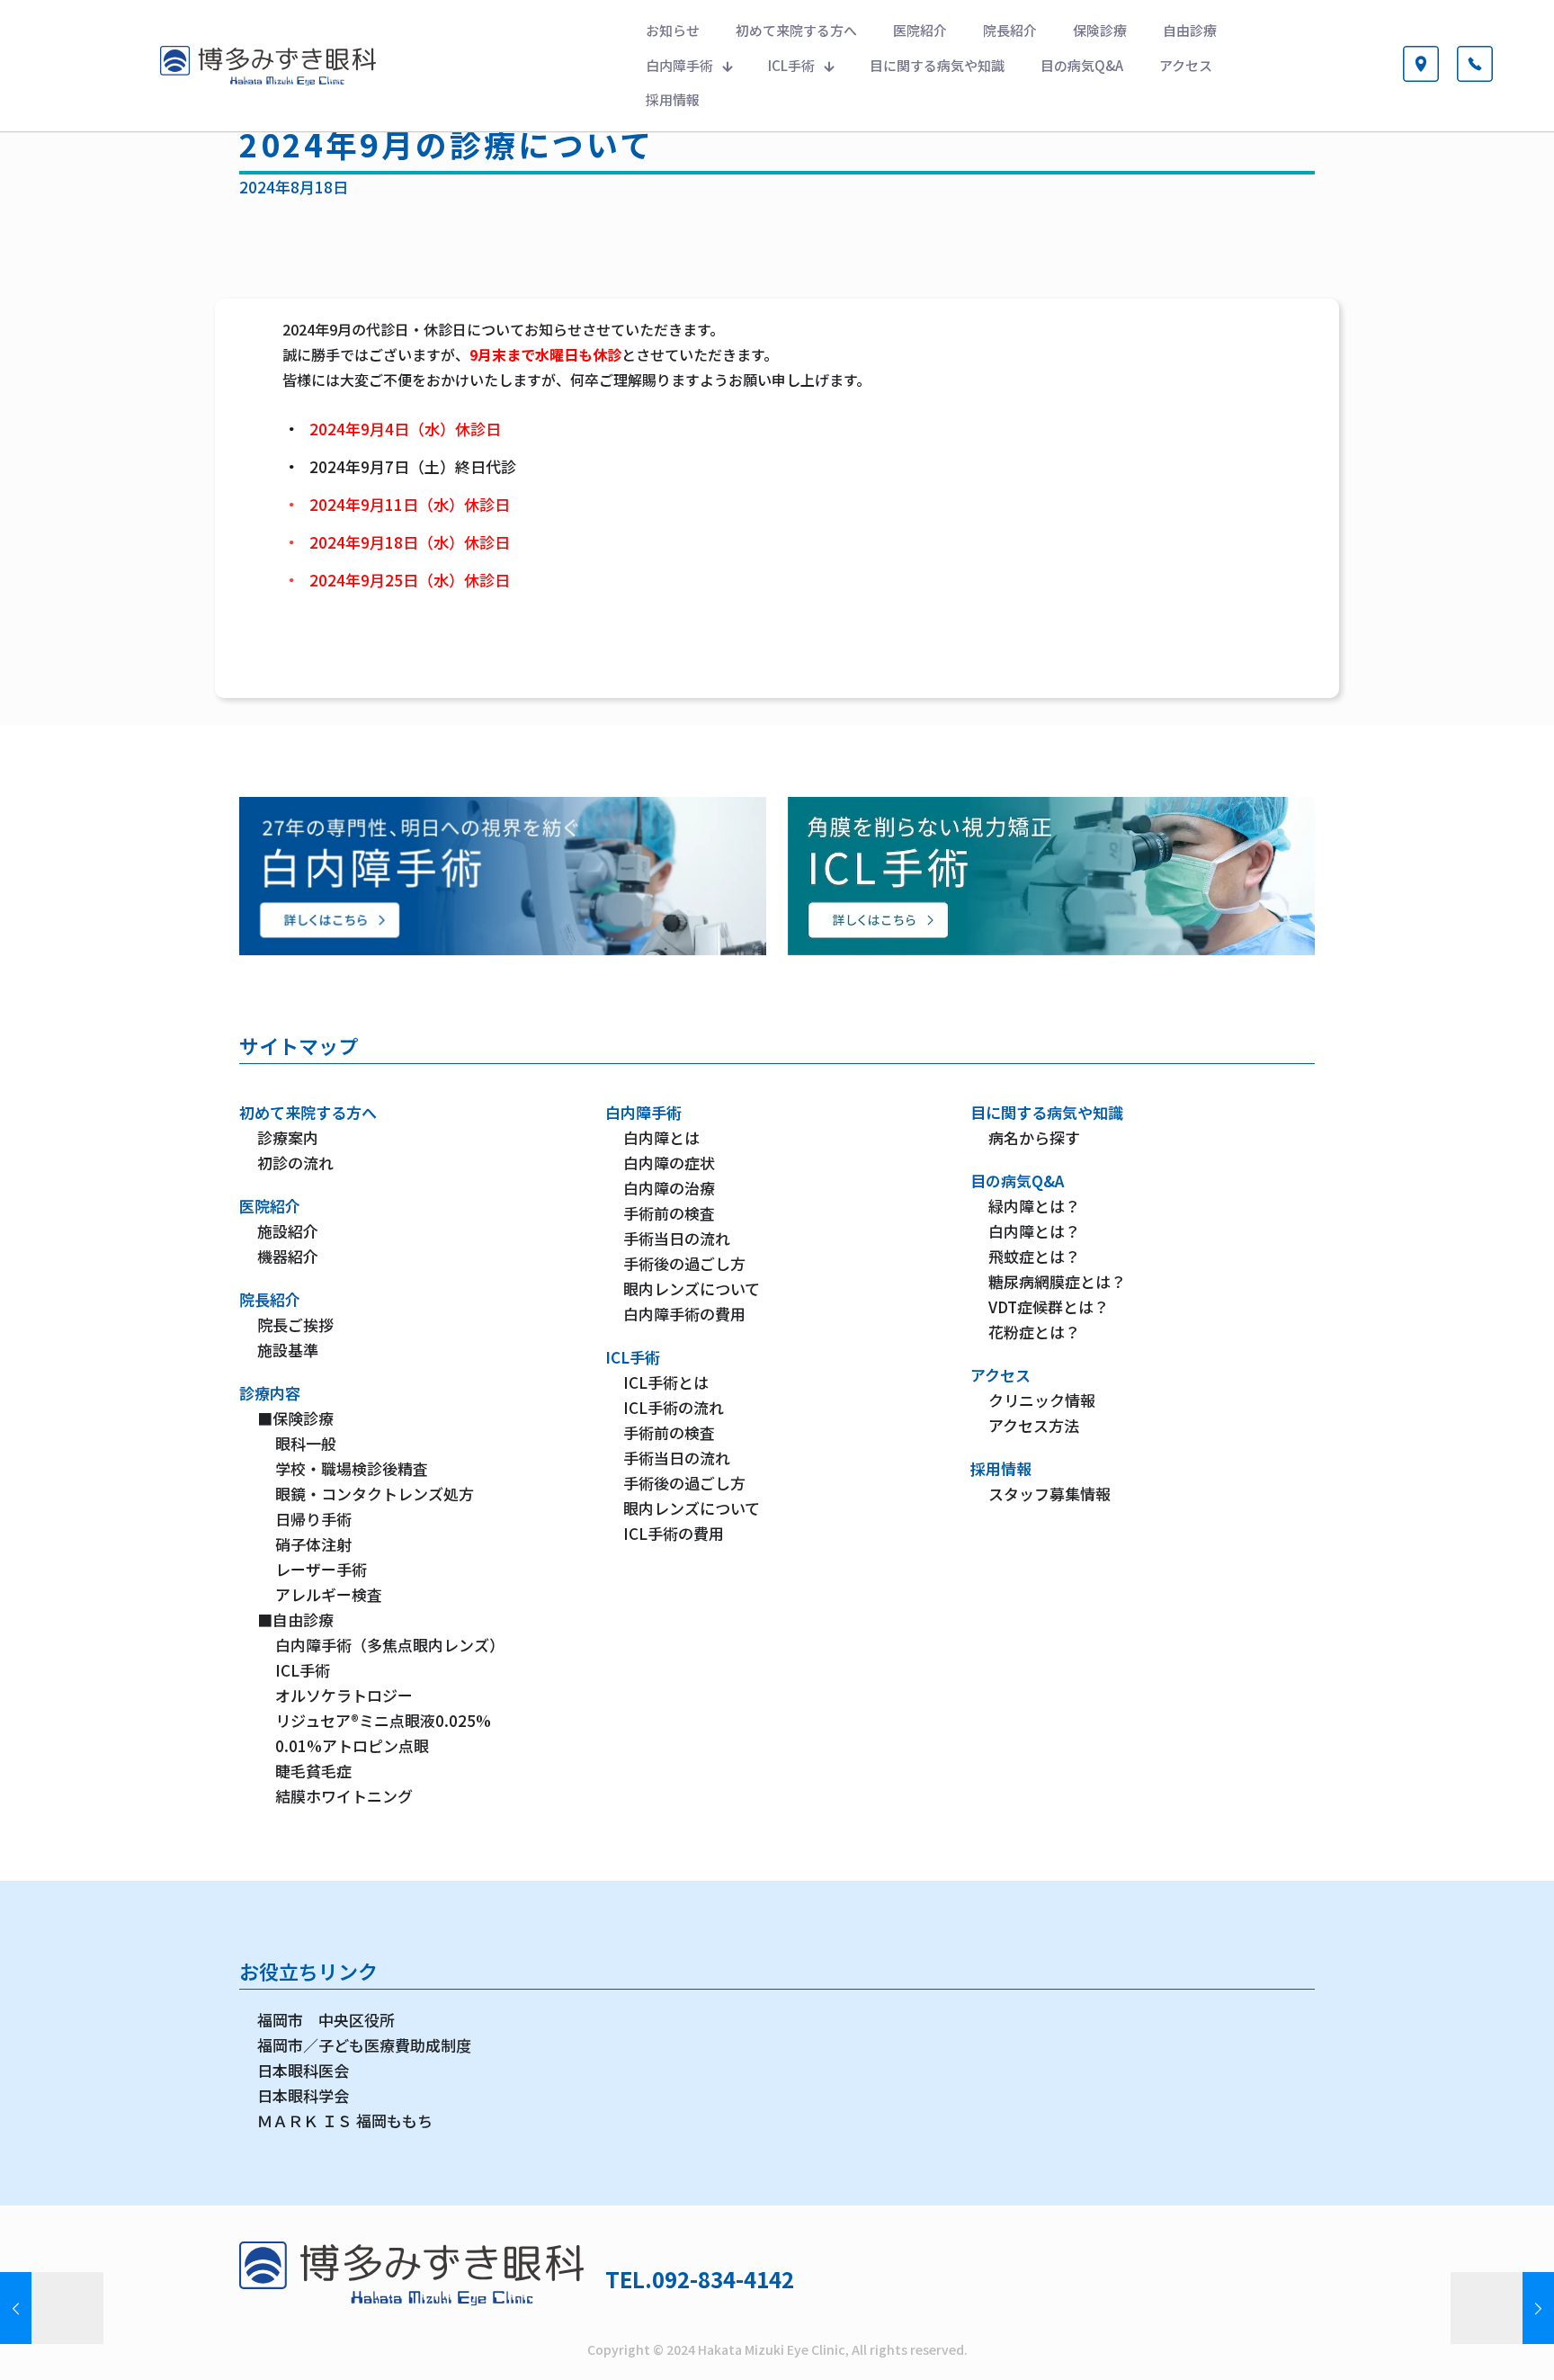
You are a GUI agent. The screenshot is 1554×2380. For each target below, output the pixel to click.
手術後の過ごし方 (684, 1263)
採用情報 (1001, 1468)
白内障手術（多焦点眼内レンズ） (390, 1645)
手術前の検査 (669, 1213)
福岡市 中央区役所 (326, 2020)
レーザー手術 (321, 1569)
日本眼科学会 (303, 2095)
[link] (503, 876)
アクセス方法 (1034, 1425)
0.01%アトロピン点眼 (352, 1745)
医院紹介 (270, 1206)
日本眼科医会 (303, 2070)
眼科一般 (306, 1443)
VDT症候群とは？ (1049, 1306)
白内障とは (661, 1137)
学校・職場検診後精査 (352, 1468)
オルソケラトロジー (344, 1695)
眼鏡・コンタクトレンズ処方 (375, 1494)
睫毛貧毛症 (313, 1771)
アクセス (1000, 1375)
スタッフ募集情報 (1049, 1494)
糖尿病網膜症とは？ (1057, 1281)
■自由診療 (295, 1619)
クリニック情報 (1042, 1400)
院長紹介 (270, 1299)
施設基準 (288, 1350)
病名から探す (1034, 1137)
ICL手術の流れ (674, 1407)
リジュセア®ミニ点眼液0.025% (383, 1720)
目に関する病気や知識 (1047, 1112)
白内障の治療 (669, 1188)
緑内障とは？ (1034, 1206)
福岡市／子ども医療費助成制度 (364, 2045)
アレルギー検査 (329, 1594)
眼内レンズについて (692, 1288)
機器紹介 (288, 1256)
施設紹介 (288, 1231)
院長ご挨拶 (295, 1324)
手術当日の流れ (677, 1238)
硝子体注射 (313, 1544)
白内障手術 (643, 1112)
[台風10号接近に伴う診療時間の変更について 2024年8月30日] (1502, 2308)
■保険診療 (295, 1418)
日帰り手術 (313, 1519)
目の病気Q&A (1017, 1181)
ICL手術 (303, 1670)
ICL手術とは (666, 1382)
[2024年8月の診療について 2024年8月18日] (52, 2308)
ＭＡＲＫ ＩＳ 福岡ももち (345, 2121)
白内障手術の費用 (684, 1314)
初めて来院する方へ (308, 1112)
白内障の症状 (669, 1163)
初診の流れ (295, 1163)
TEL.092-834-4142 (700, 2279)
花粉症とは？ (1034, 1332)
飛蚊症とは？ (1034, 1256)
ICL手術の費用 (674, 1533)
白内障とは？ (1034, 1231)
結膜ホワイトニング (344, 1796)
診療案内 (288, 1137)
